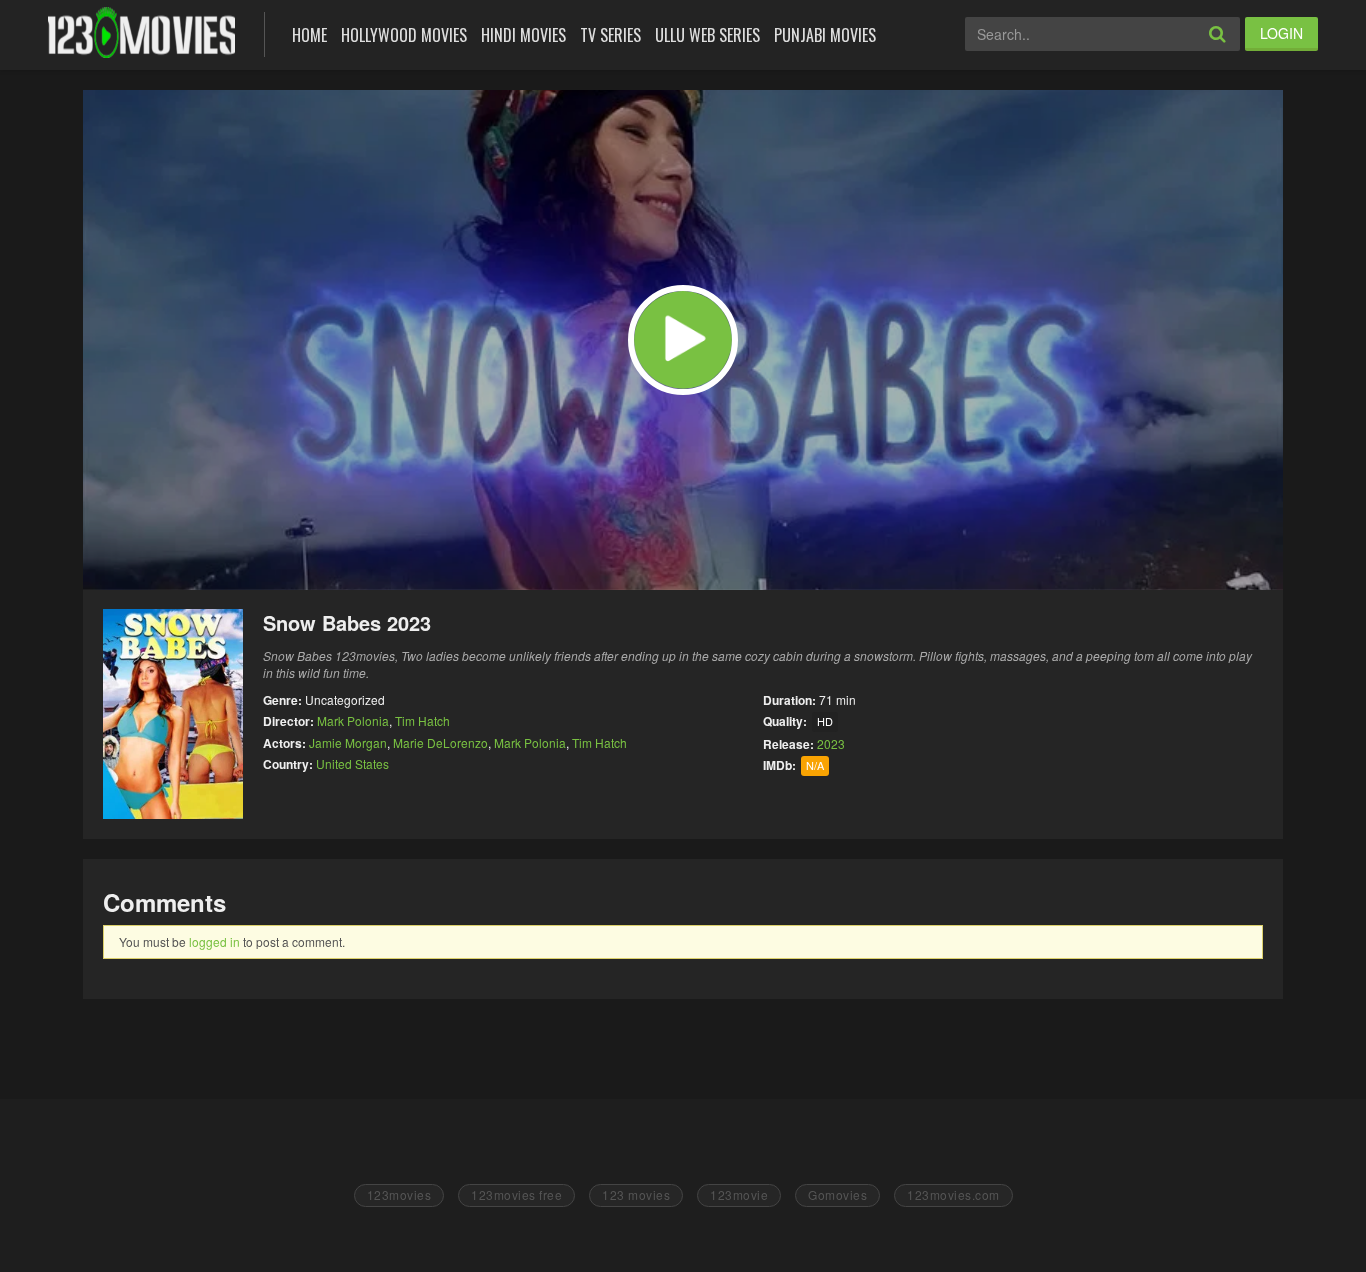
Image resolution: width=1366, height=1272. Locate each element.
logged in (214, 941)
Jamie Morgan (348, 742)
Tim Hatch (422, 720)
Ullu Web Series (707, 35)
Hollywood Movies (404, 35)
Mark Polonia (353, 720)
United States (352, 763)
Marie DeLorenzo (440, 742)
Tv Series (610, 35)
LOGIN (1281, 33)
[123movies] (141, 32)
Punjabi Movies (825, 35)
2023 (831, 743)
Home (309, 35)
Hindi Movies (523, 35)
